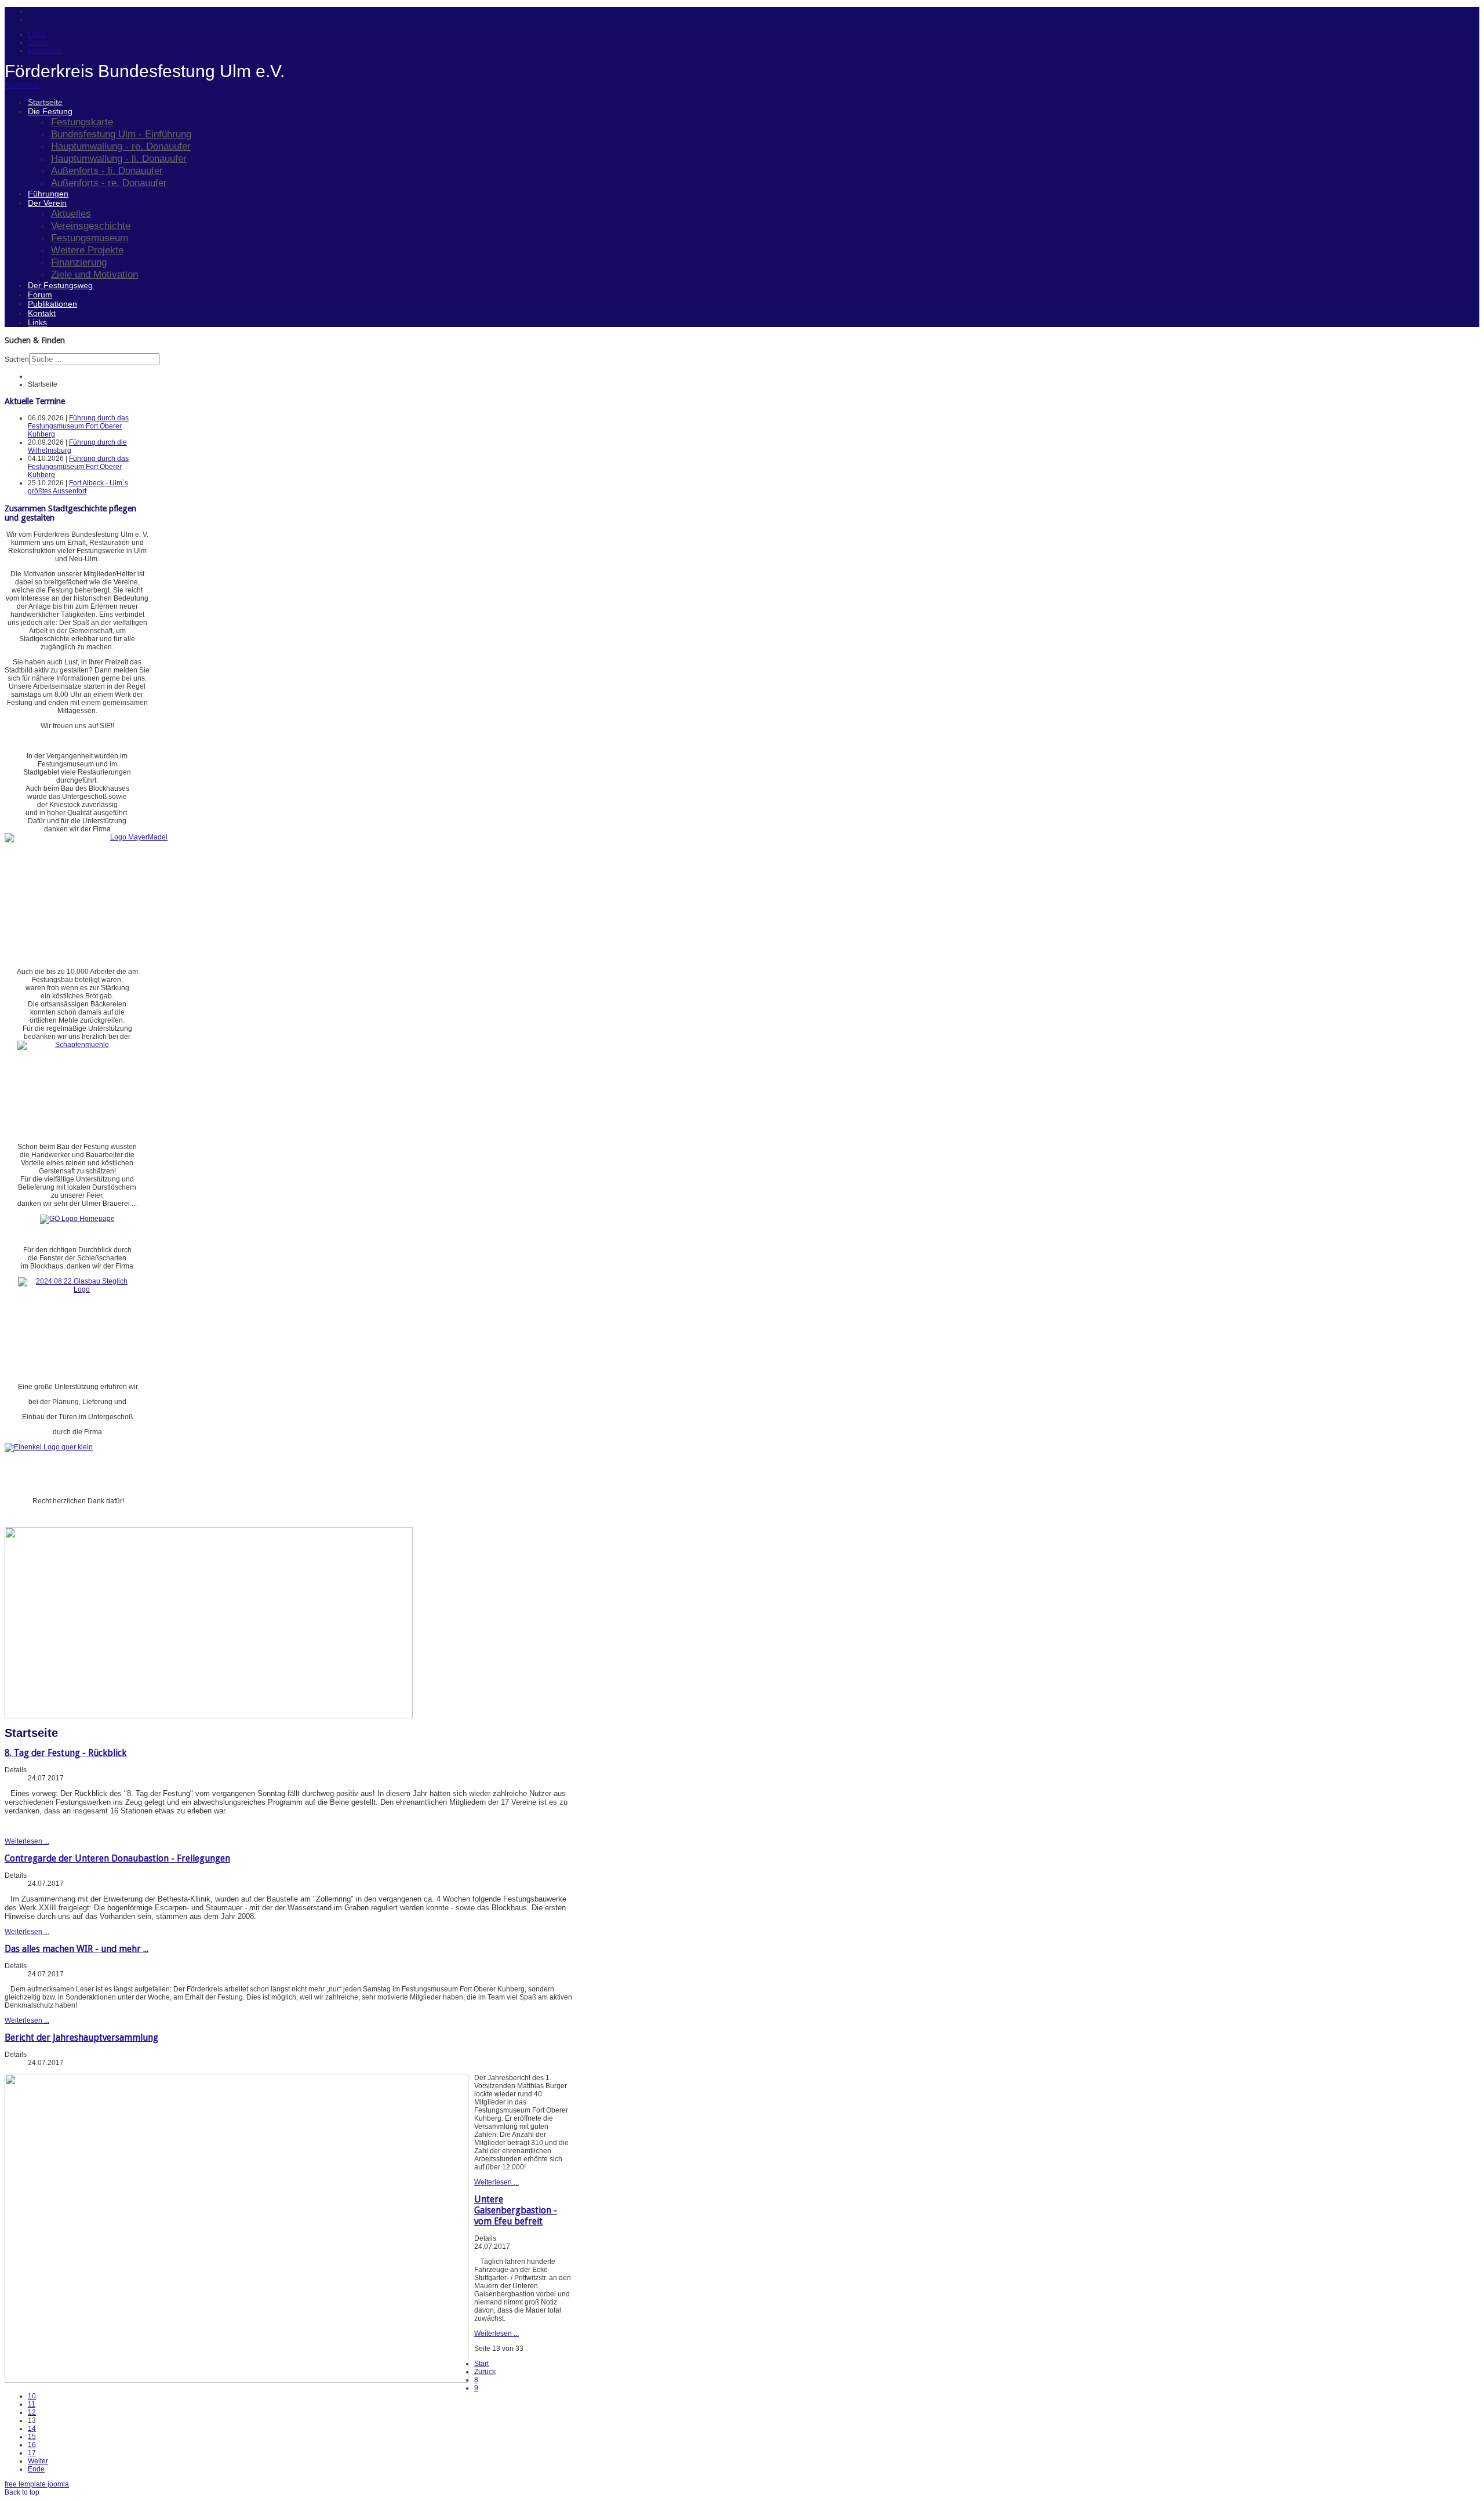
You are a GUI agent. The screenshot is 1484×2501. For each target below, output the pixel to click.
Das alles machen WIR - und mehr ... (77, 1949)
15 (32, 2437)
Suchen (17, 359)
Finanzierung (79, 262)
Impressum (45, 50)
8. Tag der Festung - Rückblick (66, 1753)
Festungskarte (82, 122)
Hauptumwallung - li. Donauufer (119, 158)
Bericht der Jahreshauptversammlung (81, 2037)
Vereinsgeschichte (91, 226)
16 (32, 2445)
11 (32, 2404)
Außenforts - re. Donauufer (109, 183)
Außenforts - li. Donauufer (107, 170)
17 (32, 2453)
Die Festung (50, 111)
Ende (36, 2469)
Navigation (22, 85)
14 (32, 2429)
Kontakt (42, 313)
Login (37, 34)
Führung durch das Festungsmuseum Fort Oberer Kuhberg (78, 426)
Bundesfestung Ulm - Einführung (121, 134)
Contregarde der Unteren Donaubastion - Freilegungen (117, 1858)
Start (481, 2364)
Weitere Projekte (87, 250)
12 (32, 2412)
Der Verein (47, 203)
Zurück (485, 2372)
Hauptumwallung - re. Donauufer (121, 146)
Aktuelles (71, 213)
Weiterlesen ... (27, 1841)
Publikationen (52, 304)
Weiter (38, 2461)
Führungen (48, 194)
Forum (40, 295)
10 (32, 2396)
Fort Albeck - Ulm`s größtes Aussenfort (78, 487)
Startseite (45, 102)
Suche (38, 42)
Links (37, 322)
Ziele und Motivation (94, 274)
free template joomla (37, 2484)
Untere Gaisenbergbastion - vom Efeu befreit (516, 2210)
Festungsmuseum (90, 238)
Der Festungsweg (60, 285)
